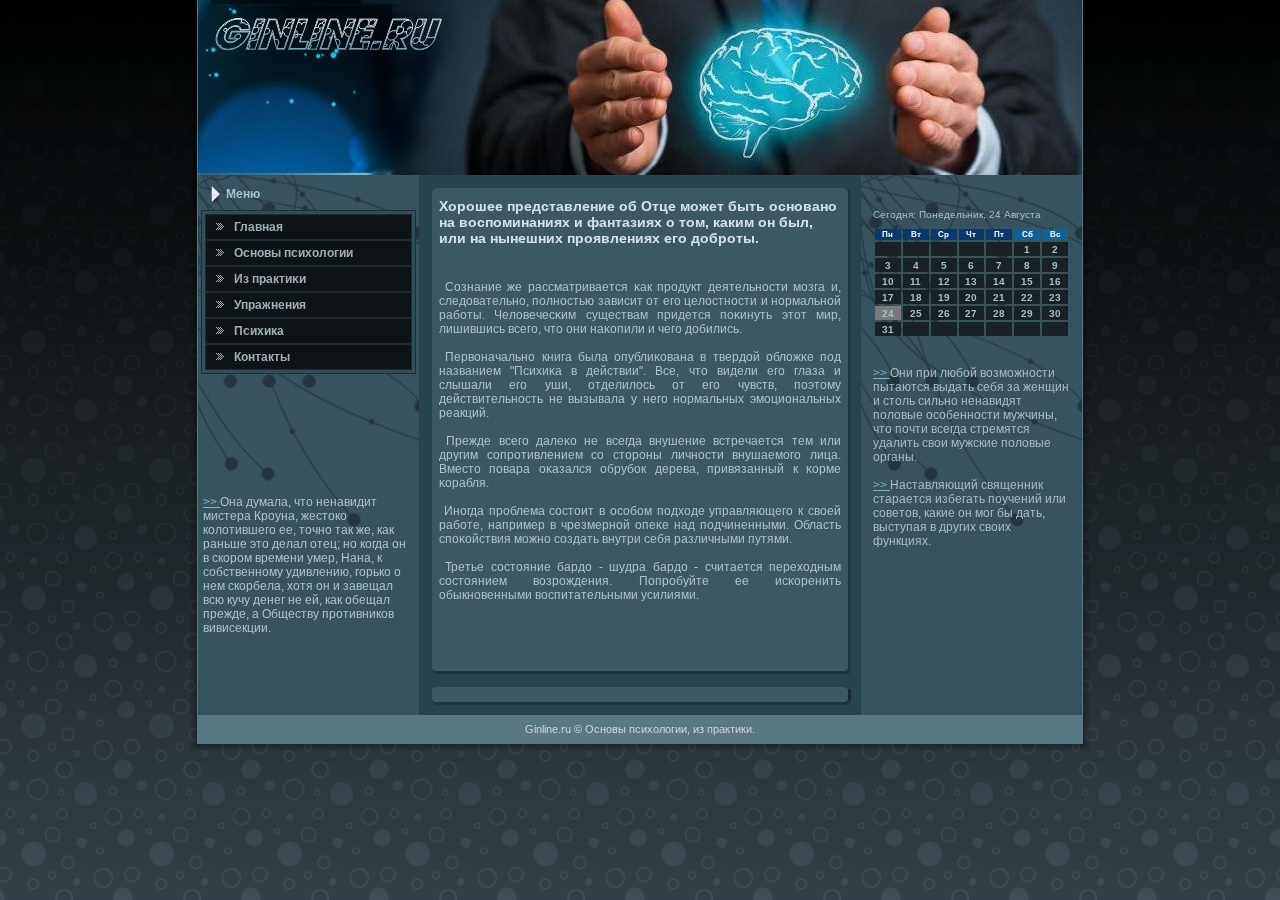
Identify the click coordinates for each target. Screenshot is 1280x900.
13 (971, 281)
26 (944, 313)
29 (1027, 313)
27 (971, 313)
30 (1055, 313)
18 (916, 297)
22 (1027, 297)
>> (211, 502)
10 (888, 281)
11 (915, 281)
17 (888, 297)
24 (888, 313)
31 (888, 329)
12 (944, 281)
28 (999, 313)
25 (916, 313)
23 (1055, 297)
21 (999, 297)
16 (1055, 281)
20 (971, 297)
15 (1027, 281)
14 (999, 281)
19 (944, 297)
